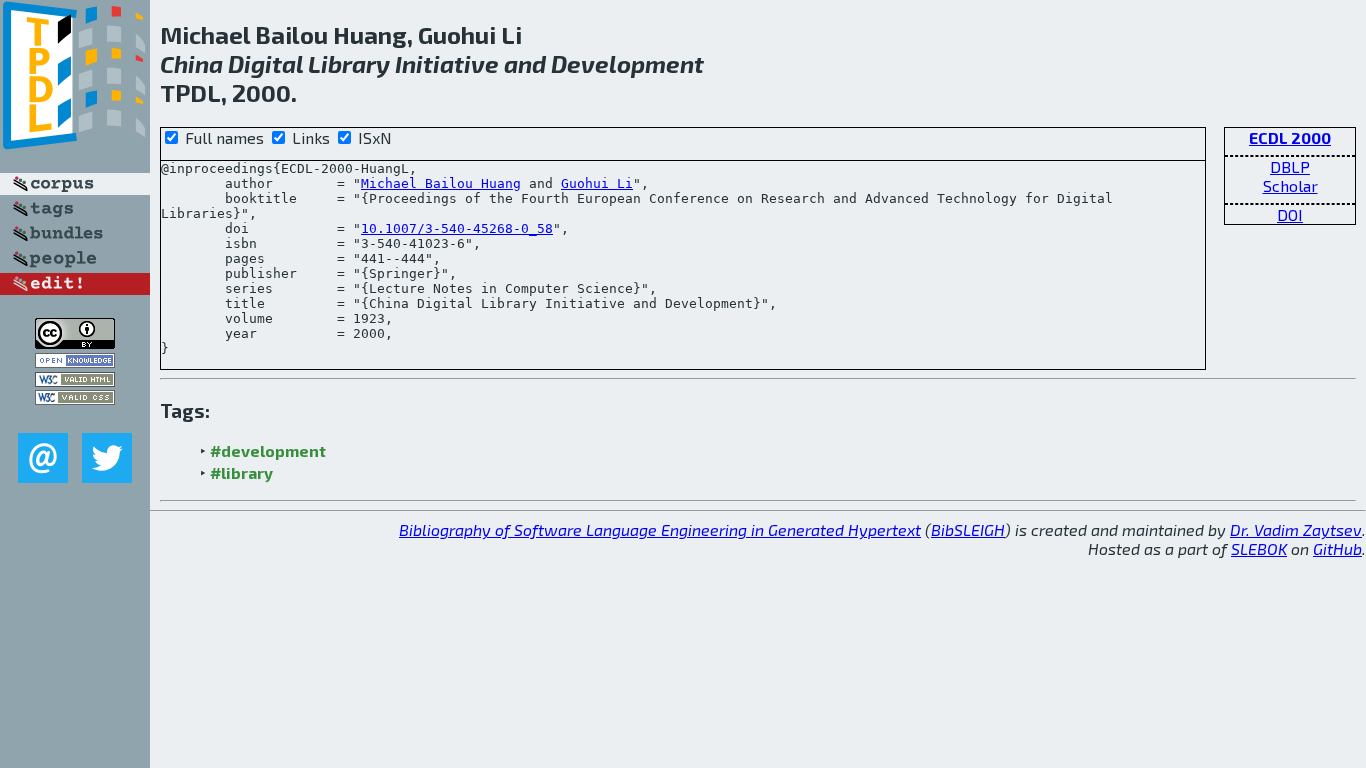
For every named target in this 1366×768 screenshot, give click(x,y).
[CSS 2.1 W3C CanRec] (75, 418)
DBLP (1290, 166)
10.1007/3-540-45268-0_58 (457, 228)
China (191, 63)
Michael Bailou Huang (441, 183)
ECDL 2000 (1290, 137)
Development (627, 63)
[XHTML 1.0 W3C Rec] (75, 380)
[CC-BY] (75, 342)
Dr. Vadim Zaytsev (1296, 529)
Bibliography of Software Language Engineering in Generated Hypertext (660, 529)
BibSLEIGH (968, 529)
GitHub (1337, 548)
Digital (265, 63)
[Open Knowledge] (75, 361)
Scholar (1290, 185)
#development (268, 450)
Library (349, 63)
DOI (1290, 214)
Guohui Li (597, 183)
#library (241, 472)
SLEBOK (1259, 548)
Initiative (447, 63)
